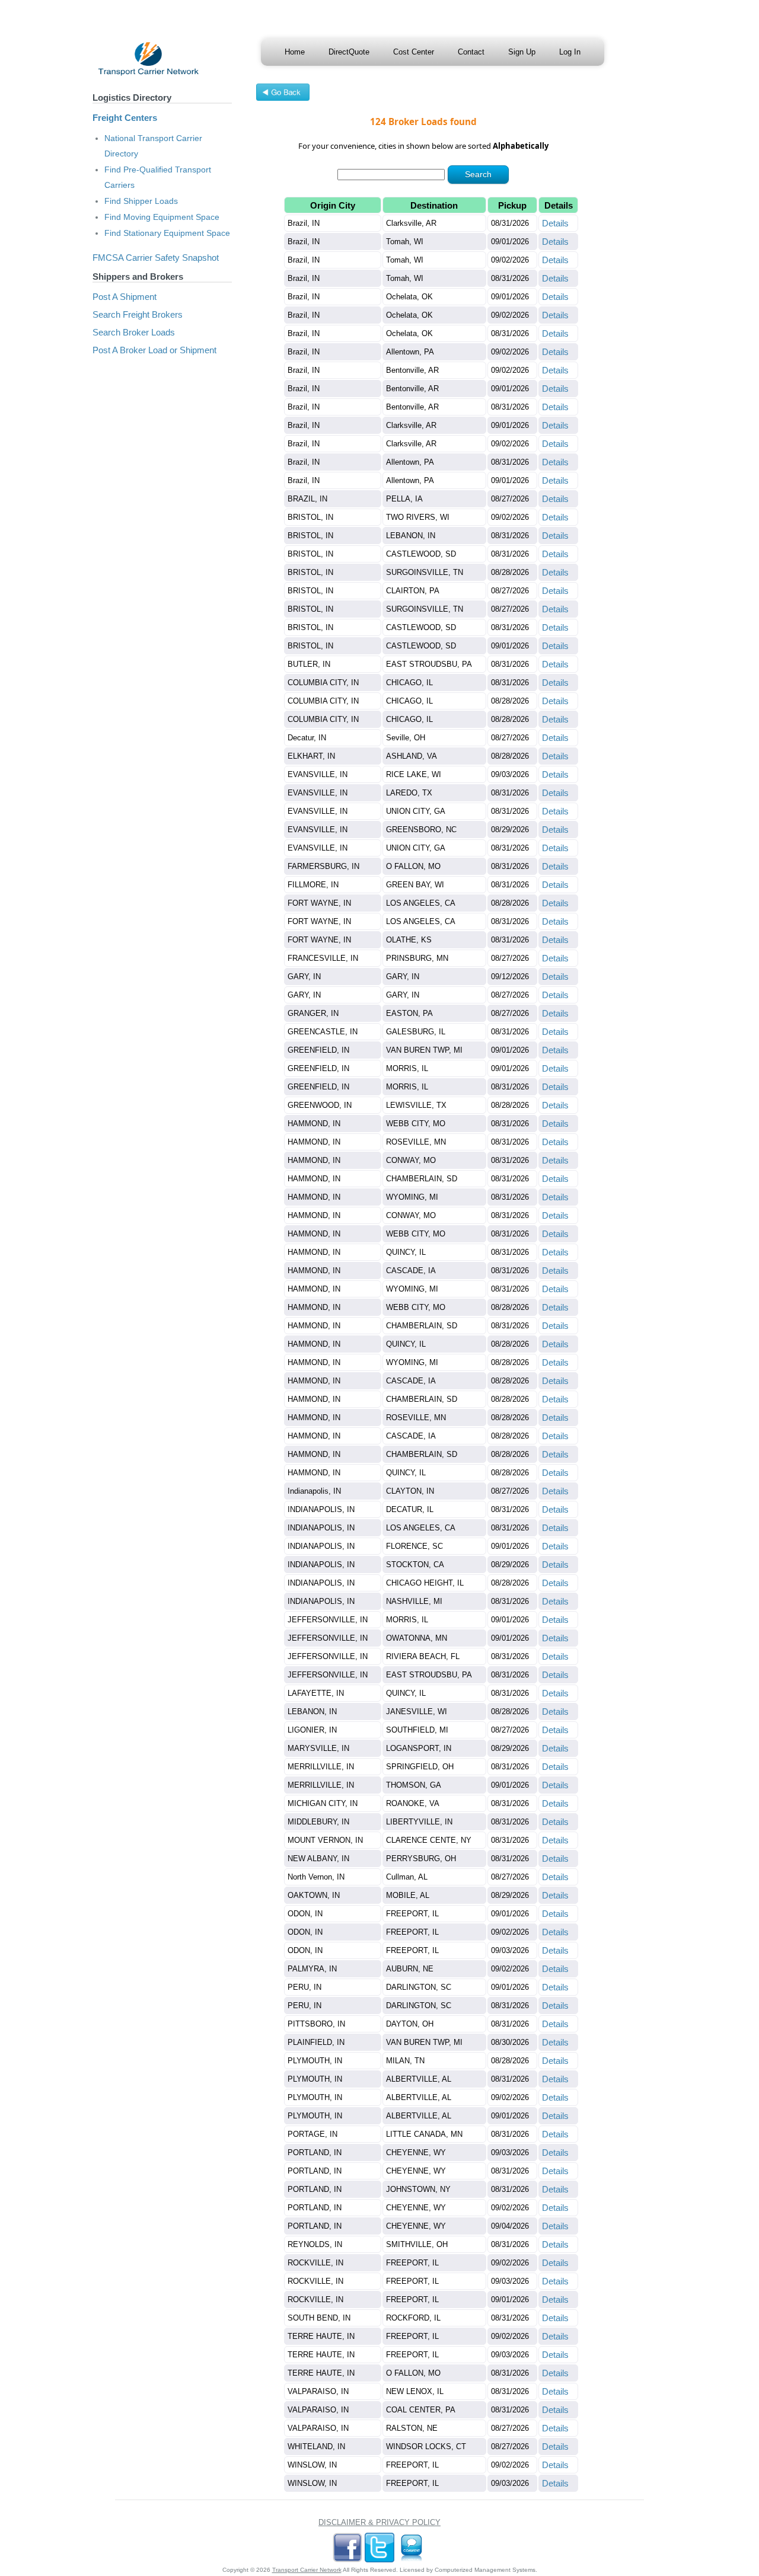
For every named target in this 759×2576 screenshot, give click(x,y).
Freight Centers (125, 118)
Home (295, 52)
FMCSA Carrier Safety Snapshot (156, 258)
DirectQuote (349, 52)
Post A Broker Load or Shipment (154, 350)
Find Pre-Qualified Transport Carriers (158, 177)
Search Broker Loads (134, 332)
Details (555, 223)
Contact (471, 52)
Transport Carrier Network (307, 2570)
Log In (570, 52)
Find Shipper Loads (141, 201)
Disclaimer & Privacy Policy (379, 2522)
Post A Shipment (125, 297)
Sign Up (522, 52)
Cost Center (414, 52)
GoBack (283, 94)
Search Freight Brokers (138, 314)
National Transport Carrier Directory (153, 146)
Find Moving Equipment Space (162, 217)
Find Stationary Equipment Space (167, 233)
